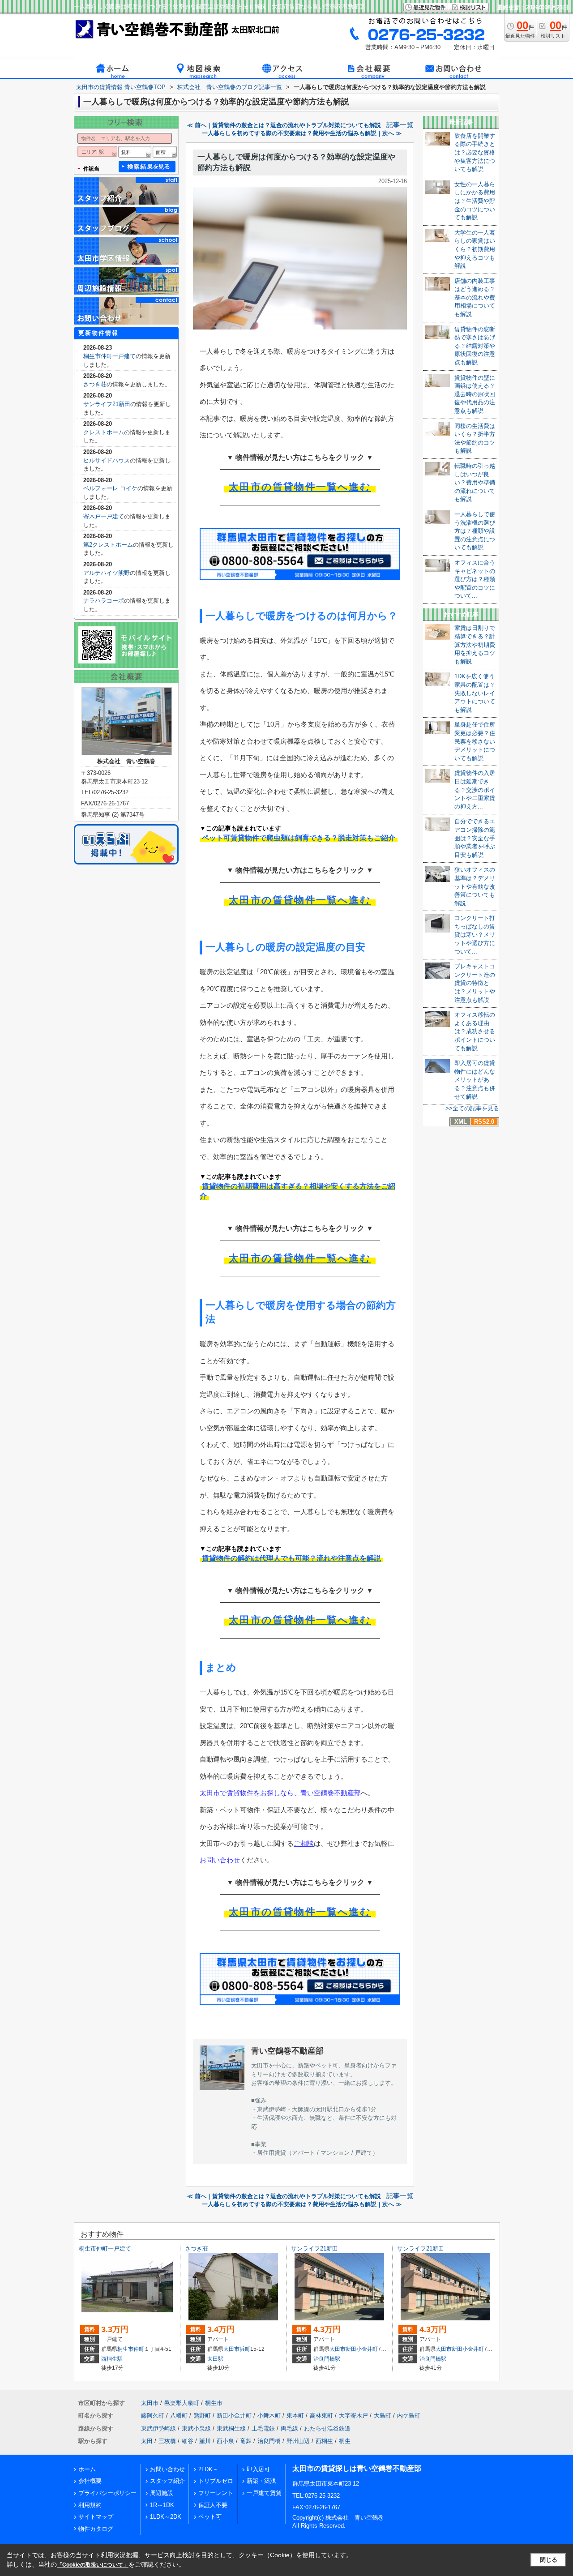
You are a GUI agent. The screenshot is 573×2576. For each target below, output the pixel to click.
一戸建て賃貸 (264, 2493)
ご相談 (304, 1843)
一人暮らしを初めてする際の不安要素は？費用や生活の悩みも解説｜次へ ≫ (302, 133)
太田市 (231, 2349)
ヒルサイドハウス (107, 460)
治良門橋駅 (327, 2359)
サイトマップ (96, 2517)
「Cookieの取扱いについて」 (93, 2565)
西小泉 (225, 2441)
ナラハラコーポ (104, 601)
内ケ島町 (409, 2416)
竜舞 (246, 2441)
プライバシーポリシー (107, 2493)
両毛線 (289, 2428)
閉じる (549, 2560)
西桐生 (324, 2441)
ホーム (87, 2469)
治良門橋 (269, 2441)
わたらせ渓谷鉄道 (327, 2428)
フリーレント (216, 2493)
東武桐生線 (231, 2428)
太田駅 (215, 2359)
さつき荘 (95, 384)
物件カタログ (96, 2529)
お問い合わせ (220, 1860)
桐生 (345, 2441)
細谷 (188, 2441)
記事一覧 (400, 125)
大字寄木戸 (353, 2416)
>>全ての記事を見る (472, 1108)
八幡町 (179, 2416)
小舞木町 (269, 2416)
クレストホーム (104, 432)
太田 (147, 2441)
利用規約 (90, 2505)
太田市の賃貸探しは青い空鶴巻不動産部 (357, 2468)
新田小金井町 (362, 2349)
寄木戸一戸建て (104, 516)
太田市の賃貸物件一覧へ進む (300, 487)
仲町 (139, 2349)
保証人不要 (213, 2505)
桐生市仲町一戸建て (109, 356)
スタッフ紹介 (167, 2481)
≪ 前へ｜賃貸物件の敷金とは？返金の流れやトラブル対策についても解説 (284, 125)
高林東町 (321, 2416)
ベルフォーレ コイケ (110, 488)
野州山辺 (298, 2441)
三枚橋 (167, 2441)
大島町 (383, 2416)
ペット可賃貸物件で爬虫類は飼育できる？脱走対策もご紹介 (299, 838)
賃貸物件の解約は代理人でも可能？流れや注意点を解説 (291, 1558)
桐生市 (125, 2349)
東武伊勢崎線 (158, 2428)
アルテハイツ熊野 (107, 573)
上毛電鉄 (263, 2428)
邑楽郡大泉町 (182, 2403)
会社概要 (90, 2481)
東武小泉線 (196, 2428)
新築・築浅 (261, 2481)
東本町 (295, 2416)
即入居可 (258, 2469)
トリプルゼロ (216, 2481)
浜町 (245, 2349)
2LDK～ (208, 2469)
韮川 (205, 2441)
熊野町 (202, 2416)
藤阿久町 (153, 2416)
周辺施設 (162, 2493)
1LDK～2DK (166, 2517)
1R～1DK (162, 2505)
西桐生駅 (112, 2359)
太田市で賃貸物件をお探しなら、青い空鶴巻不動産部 (280, 1793)
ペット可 (210, 2517)
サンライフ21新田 (107, 404)
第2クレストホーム (108, 545)
